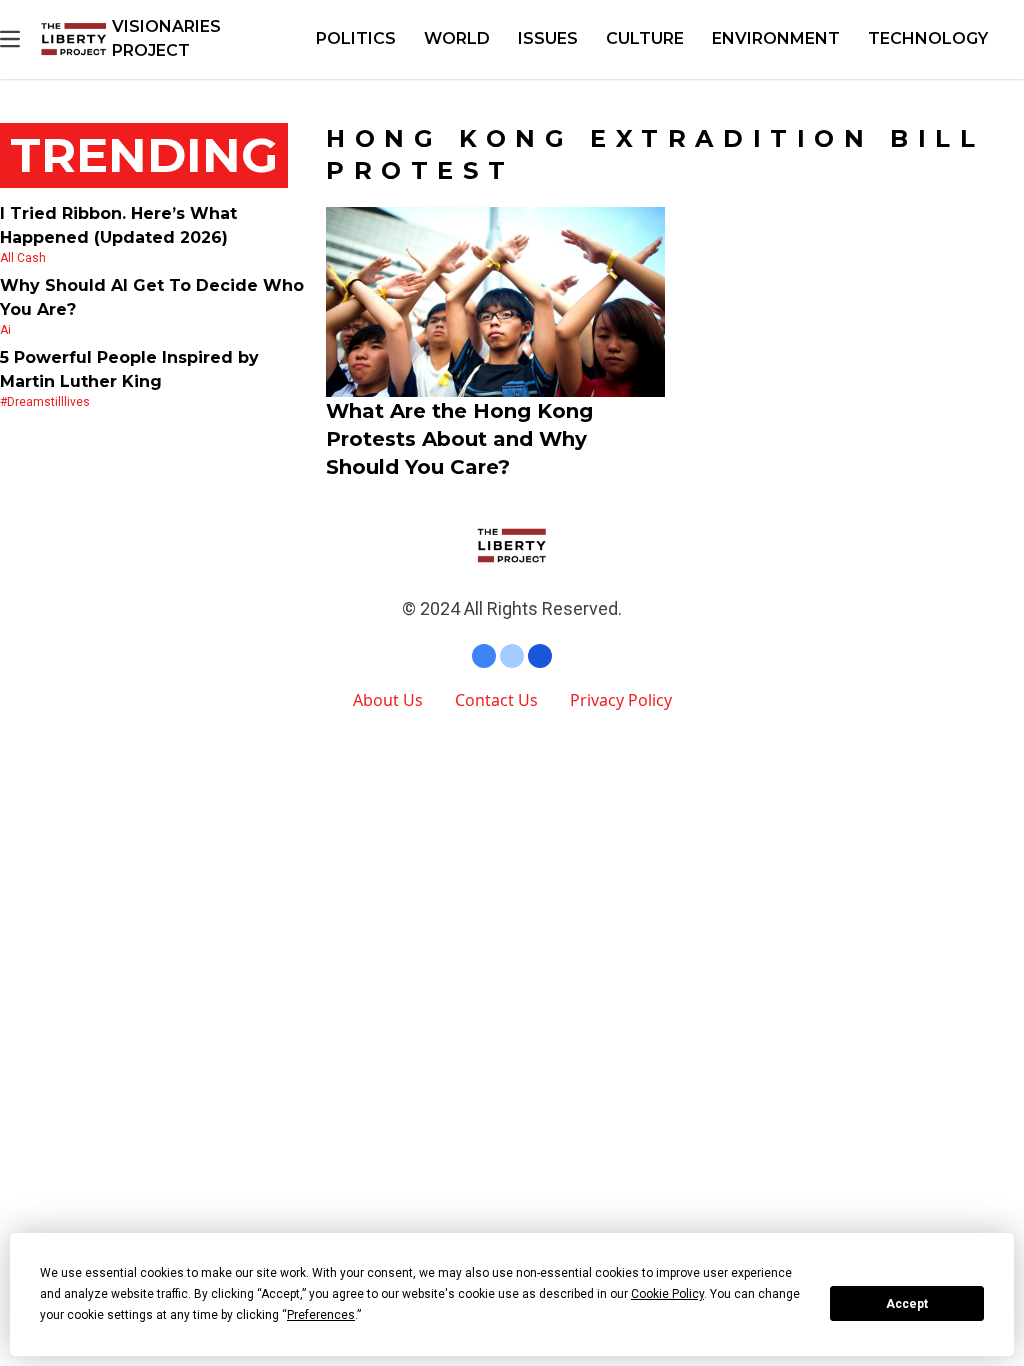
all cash (23, 258)
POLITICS (356, 38)
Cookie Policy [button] (667, 1294)
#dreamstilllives (45, 402)
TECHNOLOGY (928, 38)
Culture (645, 38)
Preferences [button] (321, 1315)
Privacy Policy (621, 700)
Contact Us (496, 700)
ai (5, 330)
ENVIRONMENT (776, 38)
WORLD (457, 38)
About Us (388, 700)
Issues (548, 38)
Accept (907, 1304)
